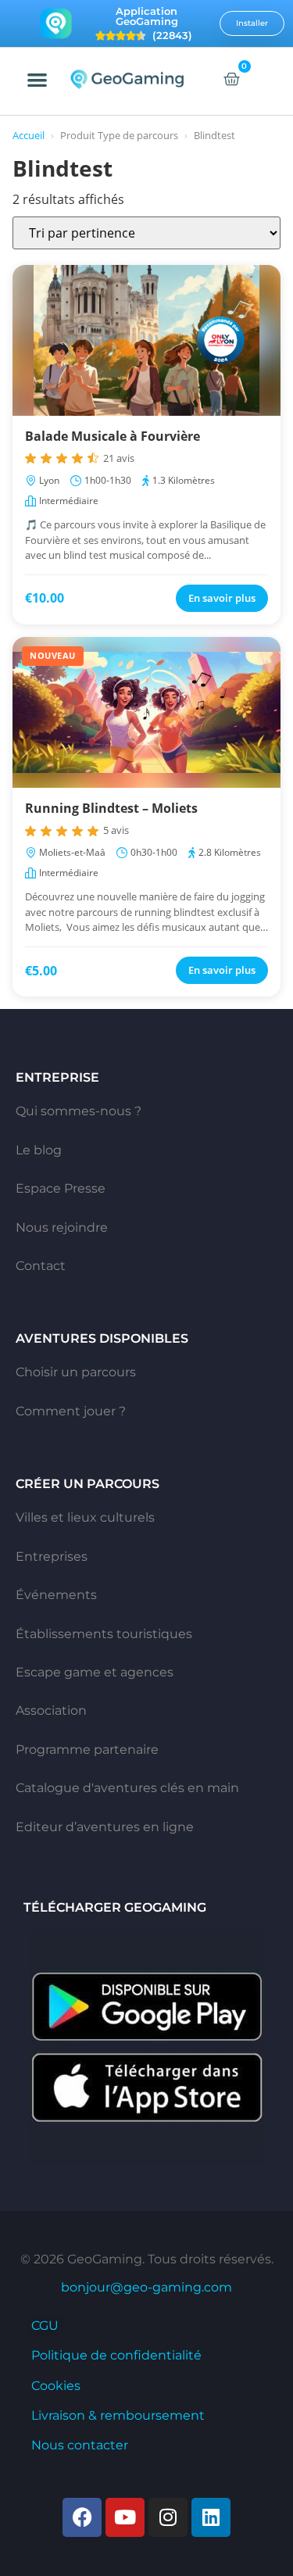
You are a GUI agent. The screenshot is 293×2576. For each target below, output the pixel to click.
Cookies (56, 2386)
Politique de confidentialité (116, 2355)
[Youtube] (125, 2517)
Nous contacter (80, 2445)
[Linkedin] (211, 2517)
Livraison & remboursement (118, 2415)
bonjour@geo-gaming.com (146, 2287)
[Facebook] (82, 2517)
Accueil (29, 135)
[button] (38, 79)
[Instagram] (168, 2517)
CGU (45, 2326)
